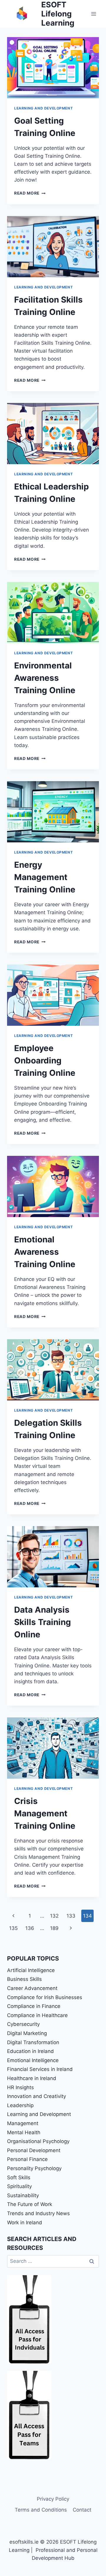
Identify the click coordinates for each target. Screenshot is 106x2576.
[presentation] (53, 68)
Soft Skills (19, 2177)
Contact (82, 2510)
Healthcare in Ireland (32, 2078)
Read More (30, 193)
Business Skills (24, 1979)
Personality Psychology (34, 2168)
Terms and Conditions (41, 2510)
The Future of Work (30, 2204)
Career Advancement (32, 1988)
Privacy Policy (53, 2499)
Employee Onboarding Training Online (45, 1060)
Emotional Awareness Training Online (45, 1252)
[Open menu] (93, 14)
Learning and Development (43, 108)
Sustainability (23, 2195)
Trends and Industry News (38, 2213)
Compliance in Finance (34, 2006)
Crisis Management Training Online (45, 1813)
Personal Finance (27, 2159)
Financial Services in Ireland (40, 2069)
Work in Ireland (25, 2223)
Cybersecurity (23, 2024)
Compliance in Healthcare (37, 2015)
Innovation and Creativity (37, 2096)
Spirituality (19, 2186)
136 (30, 1928)
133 (71, 1916)
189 (54, 1928)
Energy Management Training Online (45, 877)
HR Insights (20, 2087)
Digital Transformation (33, 2042)
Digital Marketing (27, 2033)
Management (23, 2123)
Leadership (20, 2105)
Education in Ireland (30, 2051)
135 (13, 1928)
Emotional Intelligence (33, 2060)
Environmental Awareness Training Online (45, 678)
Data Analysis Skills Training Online (43, 1622)
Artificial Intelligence (31, 1970)
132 (54, 1916)
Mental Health (24, 2132)
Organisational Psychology (38, 2141)
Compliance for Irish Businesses (45, 1997)
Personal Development (34, 2150)
